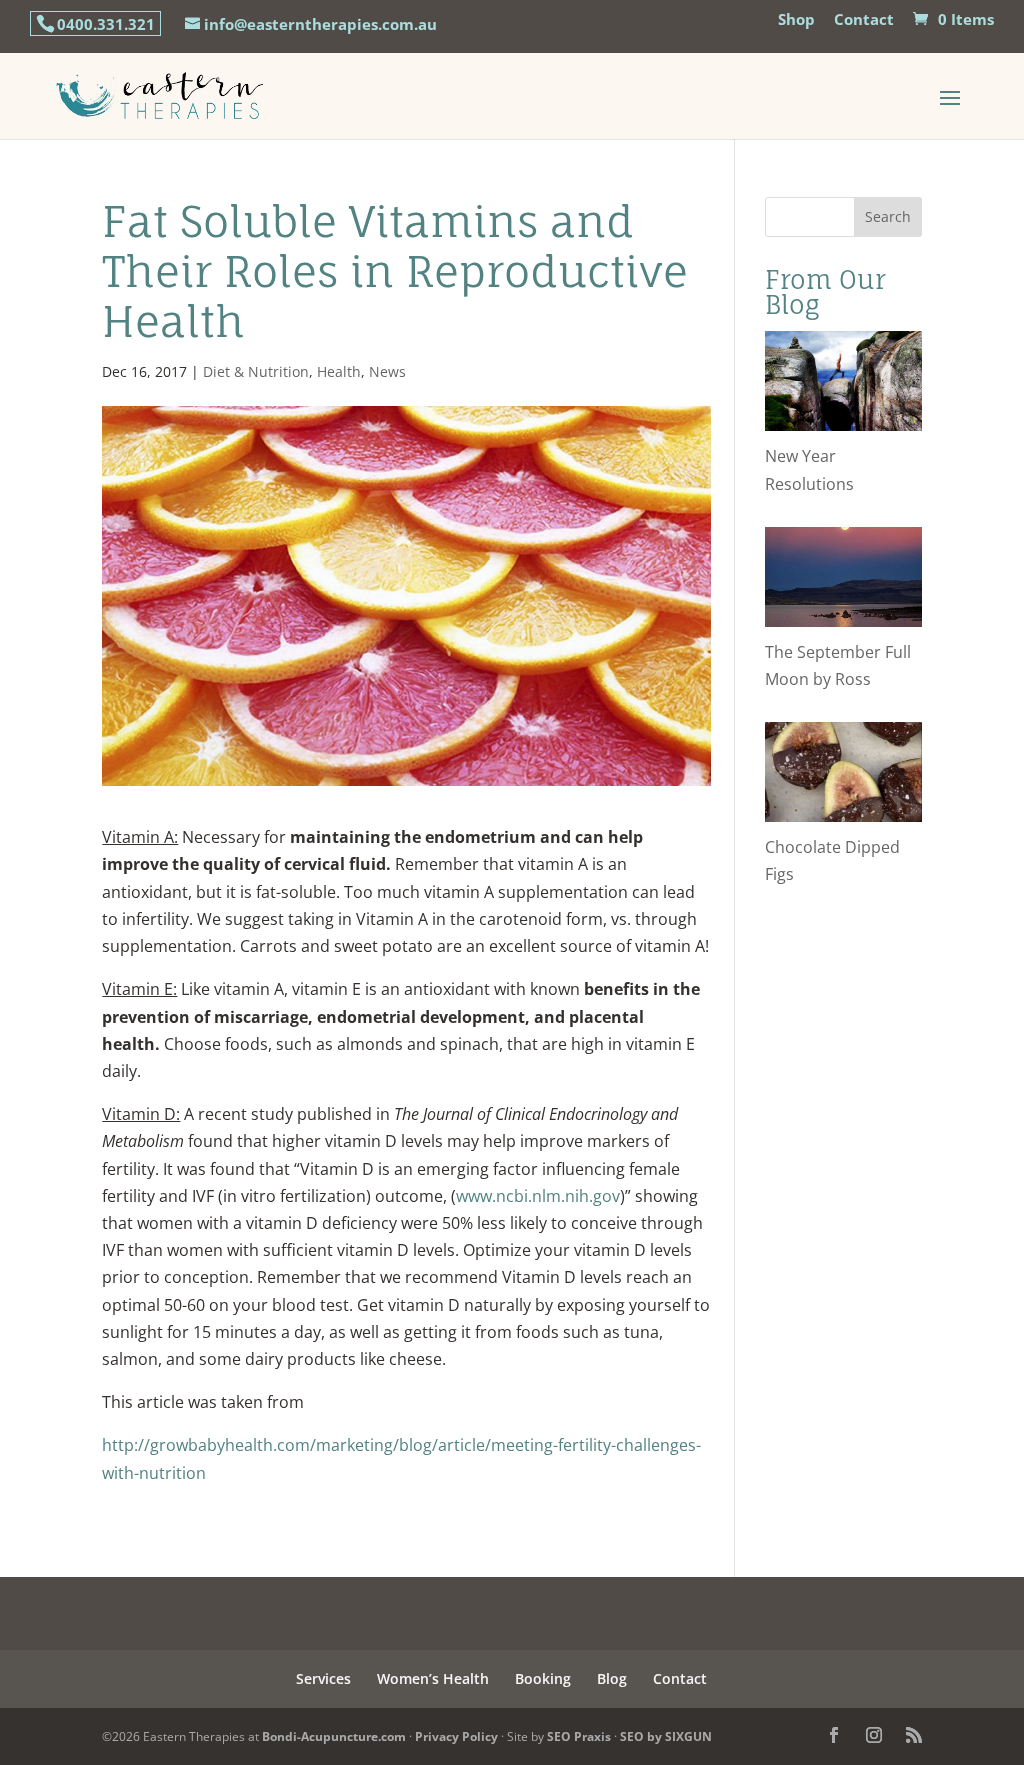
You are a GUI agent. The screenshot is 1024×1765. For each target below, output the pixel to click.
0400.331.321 (106, 24)
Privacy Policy (456, 1736)
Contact (864, 20)
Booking (543, 1678)
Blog (612, 1678)
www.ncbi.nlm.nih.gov (538, 1196)
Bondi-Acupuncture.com (334, 1736)
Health (339, 371)
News (387, 371)
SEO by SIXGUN (666, 1736)
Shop (796, 20)
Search (888, 216)
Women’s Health (433, 1678)
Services (323, 1678)
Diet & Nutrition (256, 371)
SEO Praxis (579, 1736)
